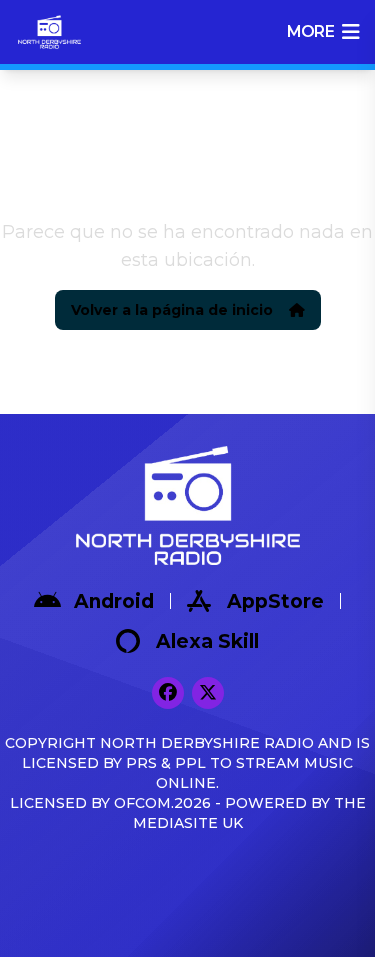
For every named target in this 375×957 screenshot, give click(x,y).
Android (114, 601)
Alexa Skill (207, 641)
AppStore (275, 601)
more (310, 31)
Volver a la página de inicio (172, 310)
